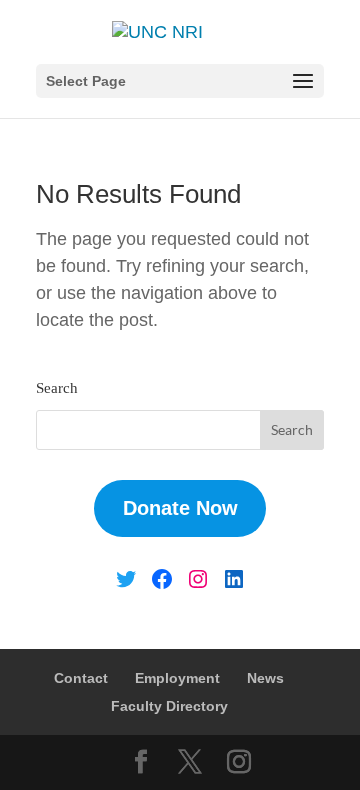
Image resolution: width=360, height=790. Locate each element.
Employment (177, 678)
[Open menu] (303, 82)
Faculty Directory (169, 706)
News (265, 678)
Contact (81, 678)
